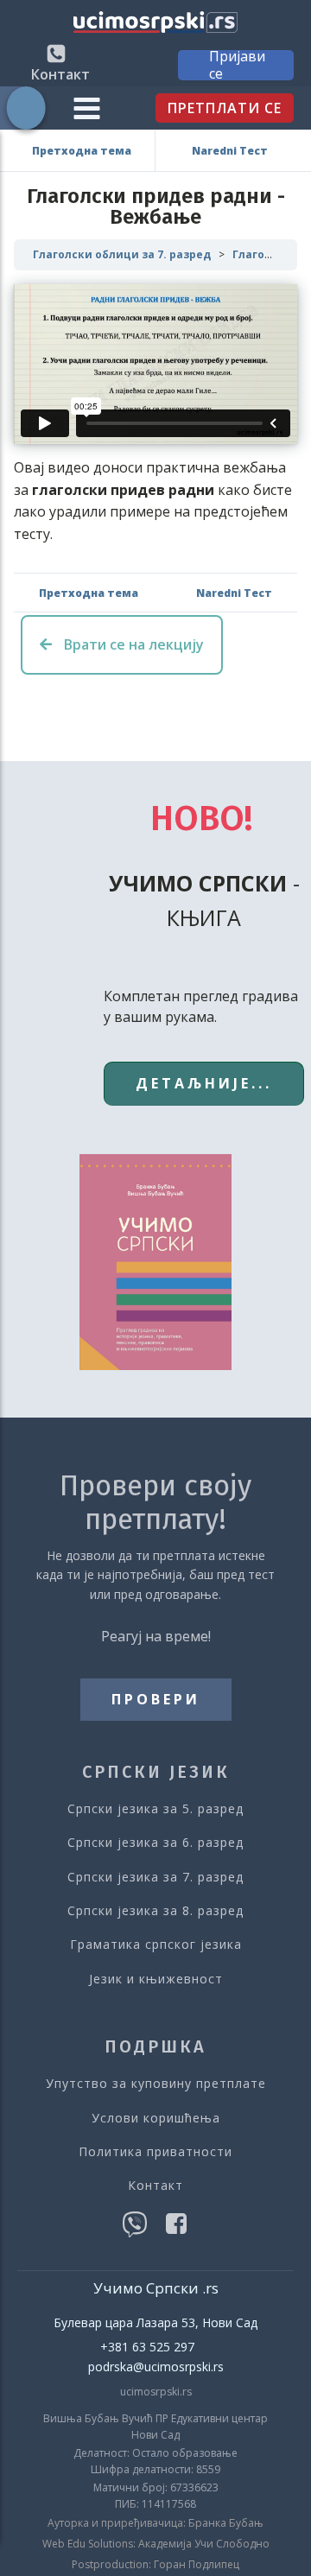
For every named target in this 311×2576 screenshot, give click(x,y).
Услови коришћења (156, 2118)
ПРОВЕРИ (156, 1699)
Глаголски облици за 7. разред (122, 254)
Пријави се (237, 65)
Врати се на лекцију (132, 644)
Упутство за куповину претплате (156, 2083)
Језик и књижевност (156, 1979)
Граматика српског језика (156, 1944)
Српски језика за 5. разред (155, 1808)
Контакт (155, 2185)
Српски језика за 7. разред (155, 1877)
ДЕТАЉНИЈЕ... (204, 1083)
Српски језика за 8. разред (155, 1910)
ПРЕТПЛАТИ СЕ (225, 108)
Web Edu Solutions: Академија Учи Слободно (156, 2544)
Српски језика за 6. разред (155, 1842)
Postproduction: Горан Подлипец (155, 2565)
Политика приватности (155, 2151)
